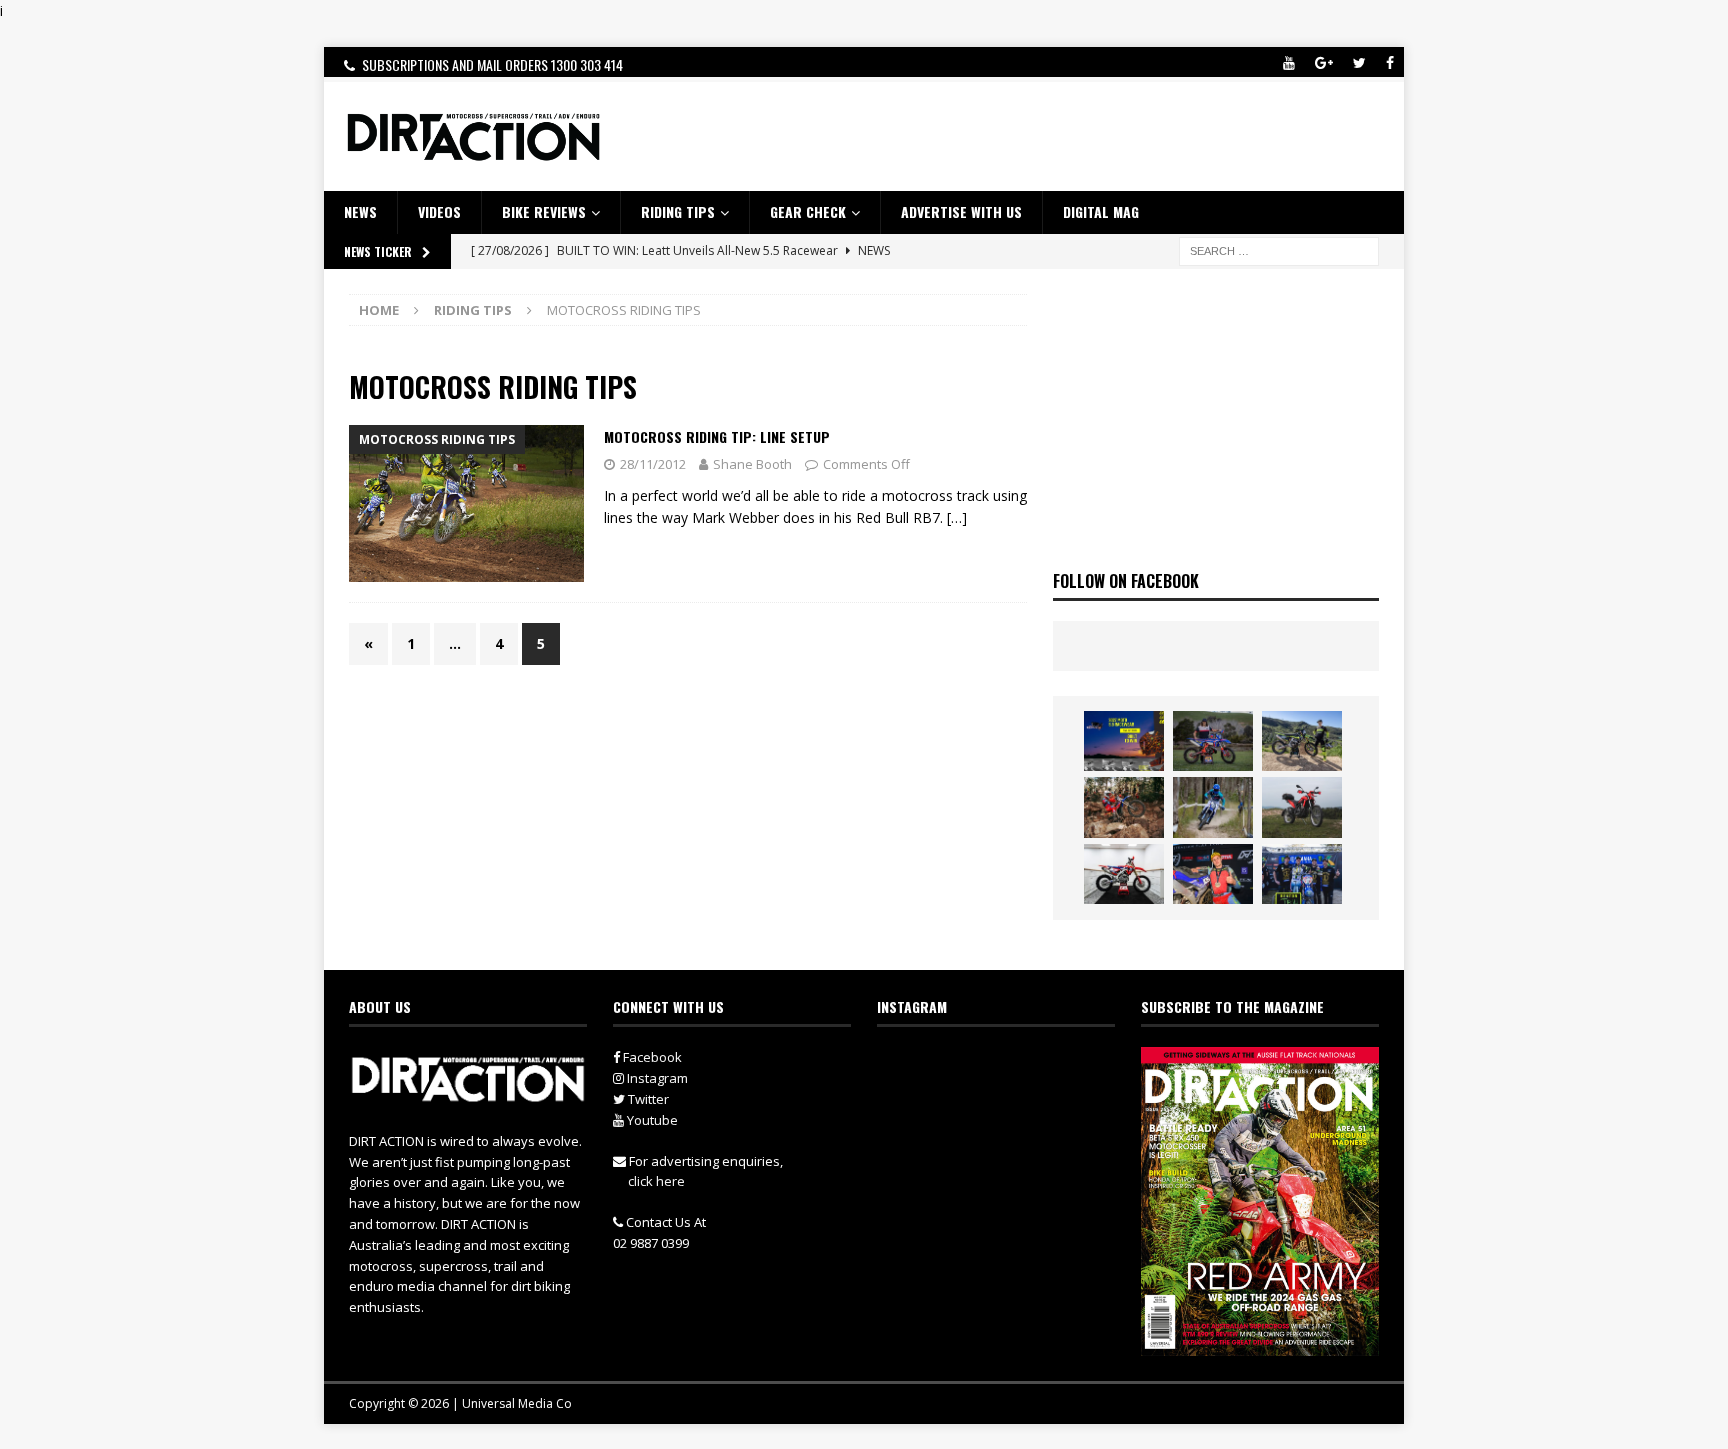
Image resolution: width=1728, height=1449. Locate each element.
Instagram (656, 1078)
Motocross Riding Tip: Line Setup (717, 436)
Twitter (647, 1099)
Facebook (651, 1057)
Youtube (651, 1120)
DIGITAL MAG (1101, 211)
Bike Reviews (544, 211)
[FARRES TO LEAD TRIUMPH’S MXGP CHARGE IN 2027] (1302, 741)
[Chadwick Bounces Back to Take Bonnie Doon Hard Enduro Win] (1213, 741)
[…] (957, 517)
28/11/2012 (653, 464)
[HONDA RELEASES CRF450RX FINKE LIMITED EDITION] (1124, 874)
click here (656, 1181)
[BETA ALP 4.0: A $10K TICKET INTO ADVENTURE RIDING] (1302, 807)
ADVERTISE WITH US (961, 211)
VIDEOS (439, 211)
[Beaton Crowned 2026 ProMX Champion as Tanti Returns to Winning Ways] (1302, 874)
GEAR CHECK (808, 211)
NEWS (360, 211)
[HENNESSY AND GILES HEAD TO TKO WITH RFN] (1124, 807)
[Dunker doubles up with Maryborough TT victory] (1213, 874)
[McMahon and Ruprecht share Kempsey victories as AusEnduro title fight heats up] (1213, 807)
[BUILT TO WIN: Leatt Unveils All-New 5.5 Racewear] (1124, 741)
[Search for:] (1279, 249)
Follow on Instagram (1008, 1101)
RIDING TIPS (678, 211)
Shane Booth (752, 464)
